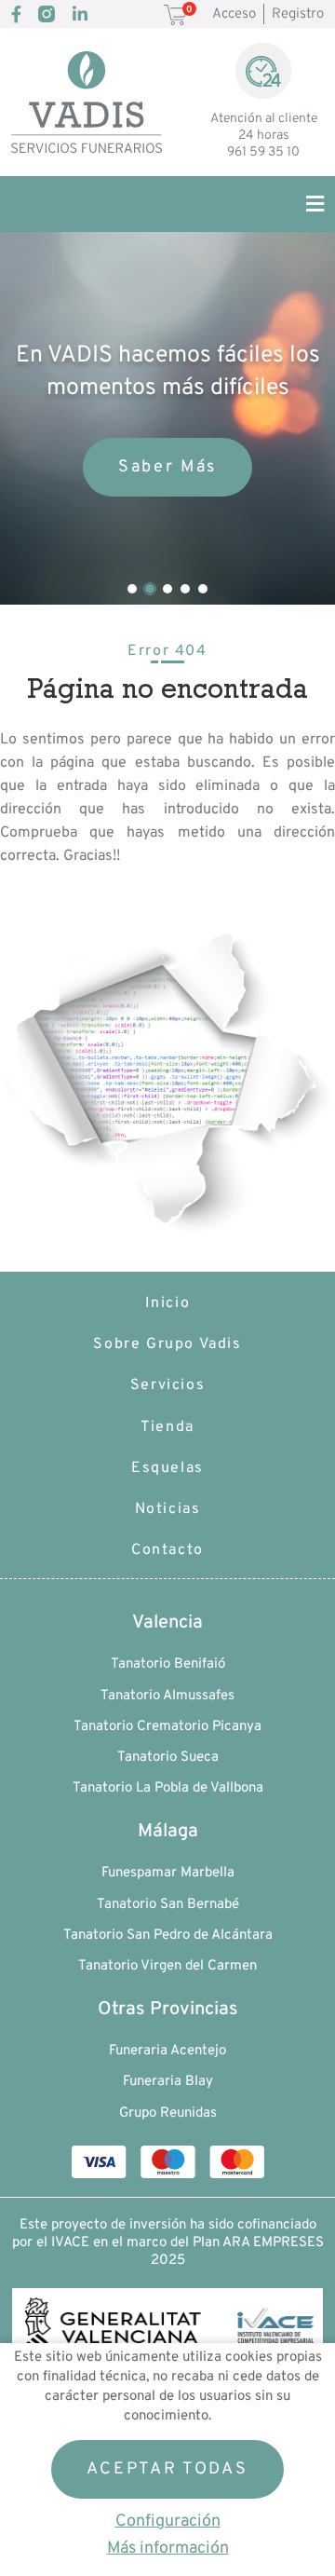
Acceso (234, 14)
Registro (298, 14)
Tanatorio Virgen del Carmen (167, 1966)
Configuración (168, 2521)
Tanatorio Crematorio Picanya (167, 1727)
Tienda (167, 1427)
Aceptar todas (167, 2469)
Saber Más (167, 467)
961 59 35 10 (263, 152)
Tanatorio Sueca (168, 1758)
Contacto (167, 1550)
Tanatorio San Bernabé (168, 1905)
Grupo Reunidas (168, 2113)
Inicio (168, 1303)
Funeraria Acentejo (167, 2051)
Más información (168, 2549)
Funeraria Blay (168, 2082)
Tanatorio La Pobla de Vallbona (168, 1788)
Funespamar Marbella (168, 1873)
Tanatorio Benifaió (168, 1664)
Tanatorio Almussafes (167, 1696)
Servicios (167, 1385)
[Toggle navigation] (305, 204)
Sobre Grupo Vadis (167, 1344)
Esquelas (167, 1468)
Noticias (168, 1509)
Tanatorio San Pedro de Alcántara (168, 1935)
